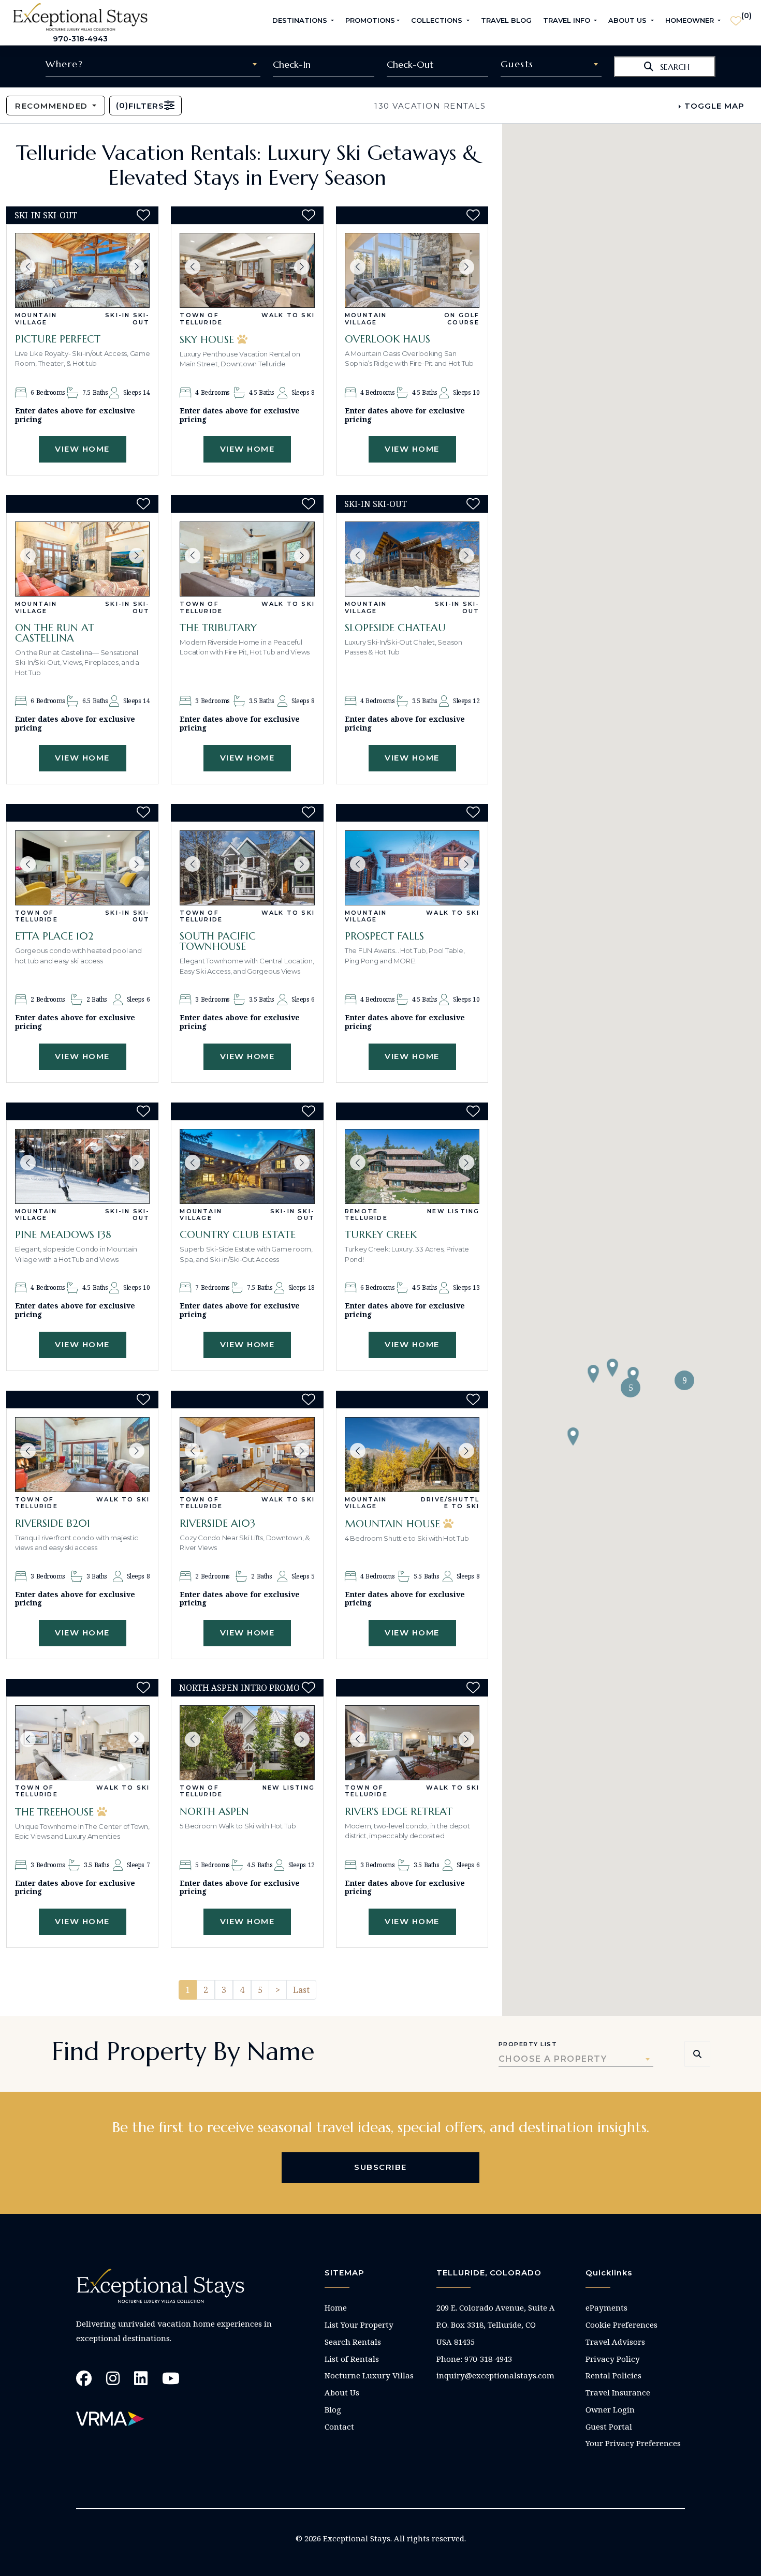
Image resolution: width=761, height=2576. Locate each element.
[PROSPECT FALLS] (412, 868)
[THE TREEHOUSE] (82, 1743)
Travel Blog (506, 20)
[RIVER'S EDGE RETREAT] (412, 1743)
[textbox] (153, 64)
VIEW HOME (82, 449)
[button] (28, 267)
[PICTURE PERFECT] (82, 270)
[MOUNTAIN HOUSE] (412, 1455)
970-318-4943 (80, 39)
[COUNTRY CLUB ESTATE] (247, 1166)
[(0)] (736, 17)
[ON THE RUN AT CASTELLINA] (82, 559)
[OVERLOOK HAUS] (412, 270)
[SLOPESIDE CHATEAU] (412, 559)
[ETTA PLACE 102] (82, 868)
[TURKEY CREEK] (412, 1166)
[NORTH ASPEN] (247, 1743)
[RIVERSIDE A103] (247, 1455)
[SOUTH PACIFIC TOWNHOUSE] (247, 868)
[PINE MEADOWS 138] (82, 1166)
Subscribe (380, 2167)
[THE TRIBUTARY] (247, 559)
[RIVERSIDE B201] (82, 1455)
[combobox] (153, 64)
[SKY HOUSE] (247, 270)
